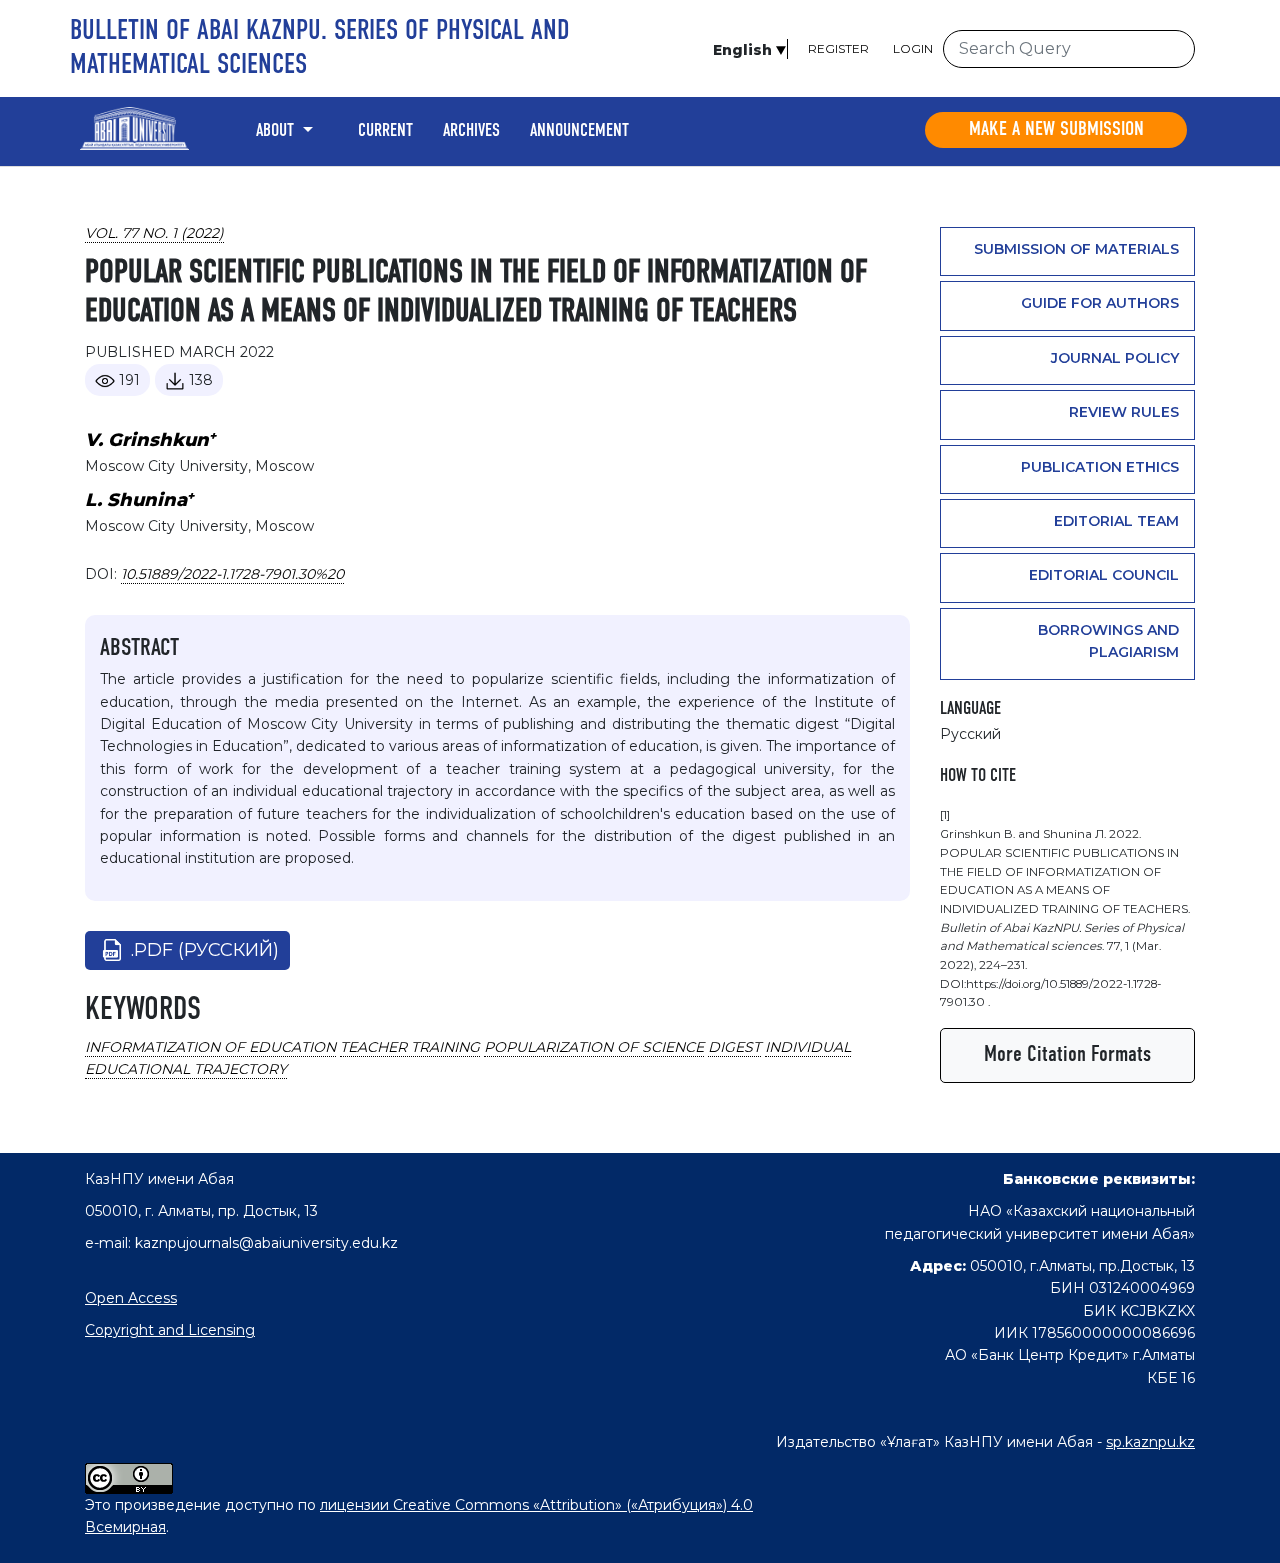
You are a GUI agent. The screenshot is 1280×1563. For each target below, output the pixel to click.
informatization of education (210, 1047)
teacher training (410, 1047)
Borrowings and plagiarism (1108, 641)
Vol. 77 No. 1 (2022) (154, 233)
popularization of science (594, 1047)
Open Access (131, 1298)
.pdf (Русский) (205, 950)
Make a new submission (1056, 130)
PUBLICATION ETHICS (1100, 467)
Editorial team (1116, 521)
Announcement (579, 131)
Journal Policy (1115, 358)
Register (838, 48)
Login (913, 48)
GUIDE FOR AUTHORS (1100, 303)
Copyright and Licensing (170, 1330)
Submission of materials (1076, 249)
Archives (471, 131)
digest (734, 1047)
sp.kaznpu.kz (1150, 1442)
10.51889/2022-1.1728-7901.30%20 (232, 574)
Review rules (1124, 412)
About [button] (277, 131)
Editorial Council (1104, 575)
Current (385, 131)
